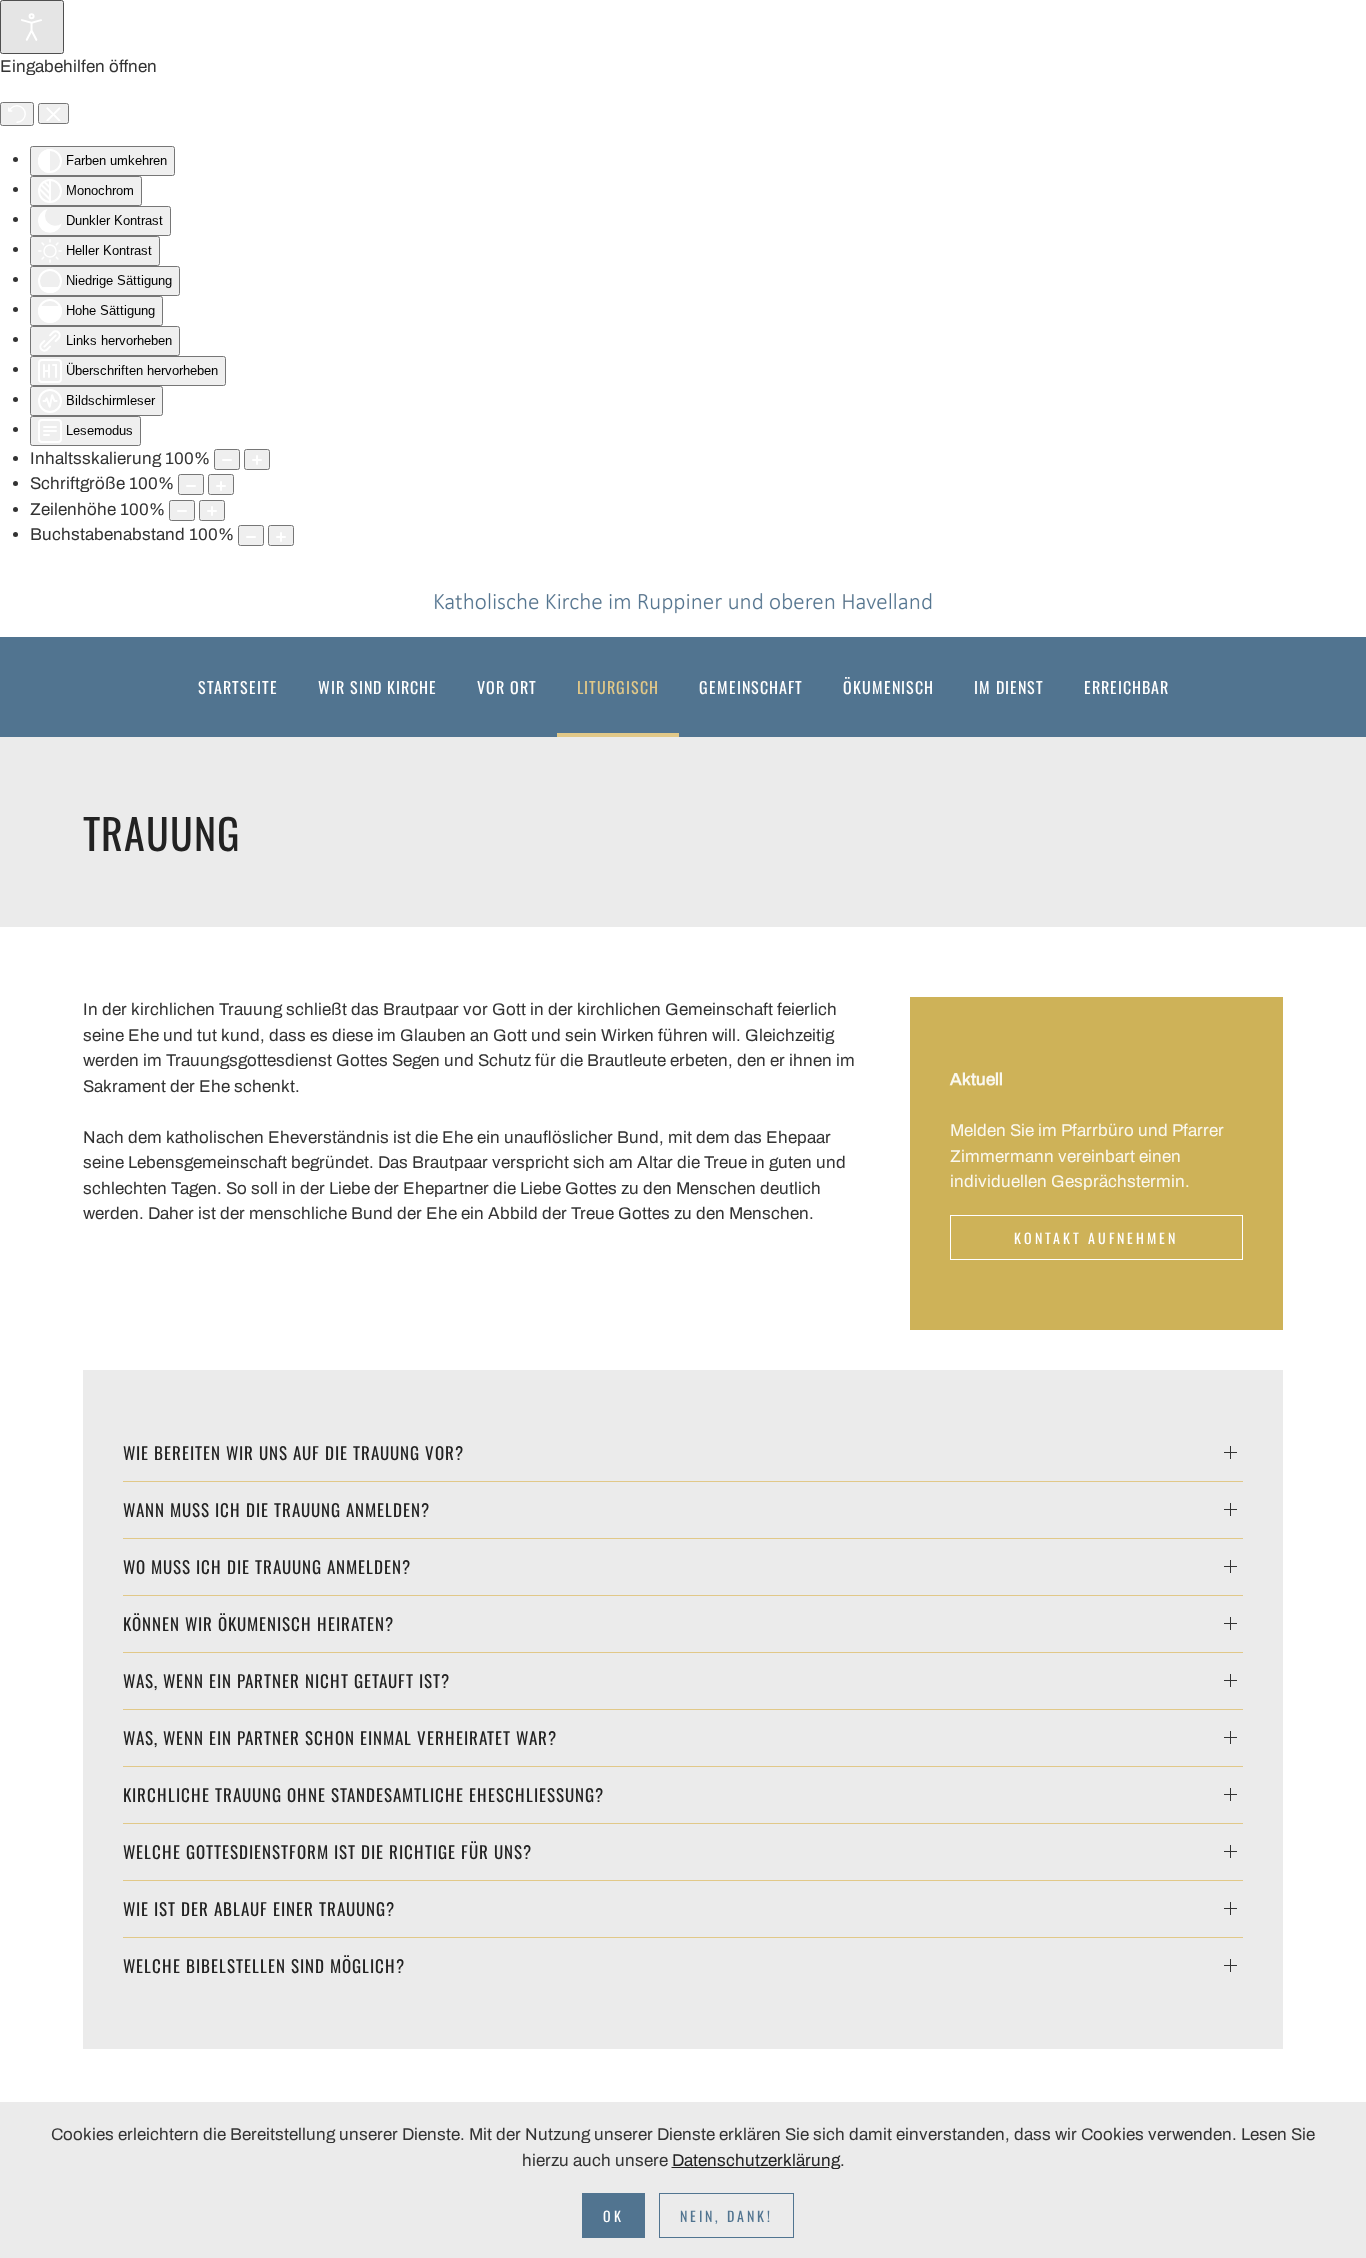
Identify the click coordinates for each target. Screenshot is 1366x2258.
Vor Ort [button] (507, 687)
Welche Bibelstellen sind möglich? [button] (264, 1965)
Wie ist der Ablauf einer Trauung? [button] (259, 1908)
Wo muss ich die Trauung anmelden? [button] (267, 1566)
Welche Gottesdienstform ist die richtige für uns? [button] (327, 1851)
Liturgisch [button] (618, 687)
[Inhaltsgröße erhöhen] (257, 459)
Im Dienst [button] (1009, 687)
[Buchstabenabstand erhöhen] (281, 535)
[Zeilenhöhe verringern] (182, 510)
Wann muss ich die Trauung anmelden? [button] (276, 1509)
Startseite (238, 687)
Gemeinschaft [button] (751, 687)
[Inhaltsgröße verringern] (227, 459)
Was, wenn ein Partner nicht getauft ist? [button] (286, 1680)
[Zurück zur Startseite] (683, 602)
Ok (613, 2215)
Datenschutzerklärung (756, 2160)
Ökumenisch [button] (888, 687)
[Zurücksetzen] (17, 114)
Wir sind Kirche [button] (377, 687)
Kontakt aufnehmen (1096, 1237)
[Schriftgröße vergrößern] (221, 484)
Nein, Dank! (726, 2215)
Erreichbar (1126, 687)
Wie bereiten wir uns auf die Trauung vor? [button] (293, 1452)
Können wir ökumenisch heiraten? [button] (258, 1623)
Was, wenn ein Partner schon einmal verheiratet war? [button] (340, 1737)
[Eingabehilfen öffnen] (32, 27)
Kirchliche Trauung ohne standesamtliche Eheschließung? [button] (363, 1794)
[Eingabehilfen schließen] (53, 114)
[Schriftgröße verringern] (191, 484)
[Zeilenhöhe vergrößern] (212, 510)
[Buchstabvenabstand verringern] (251, 535)
